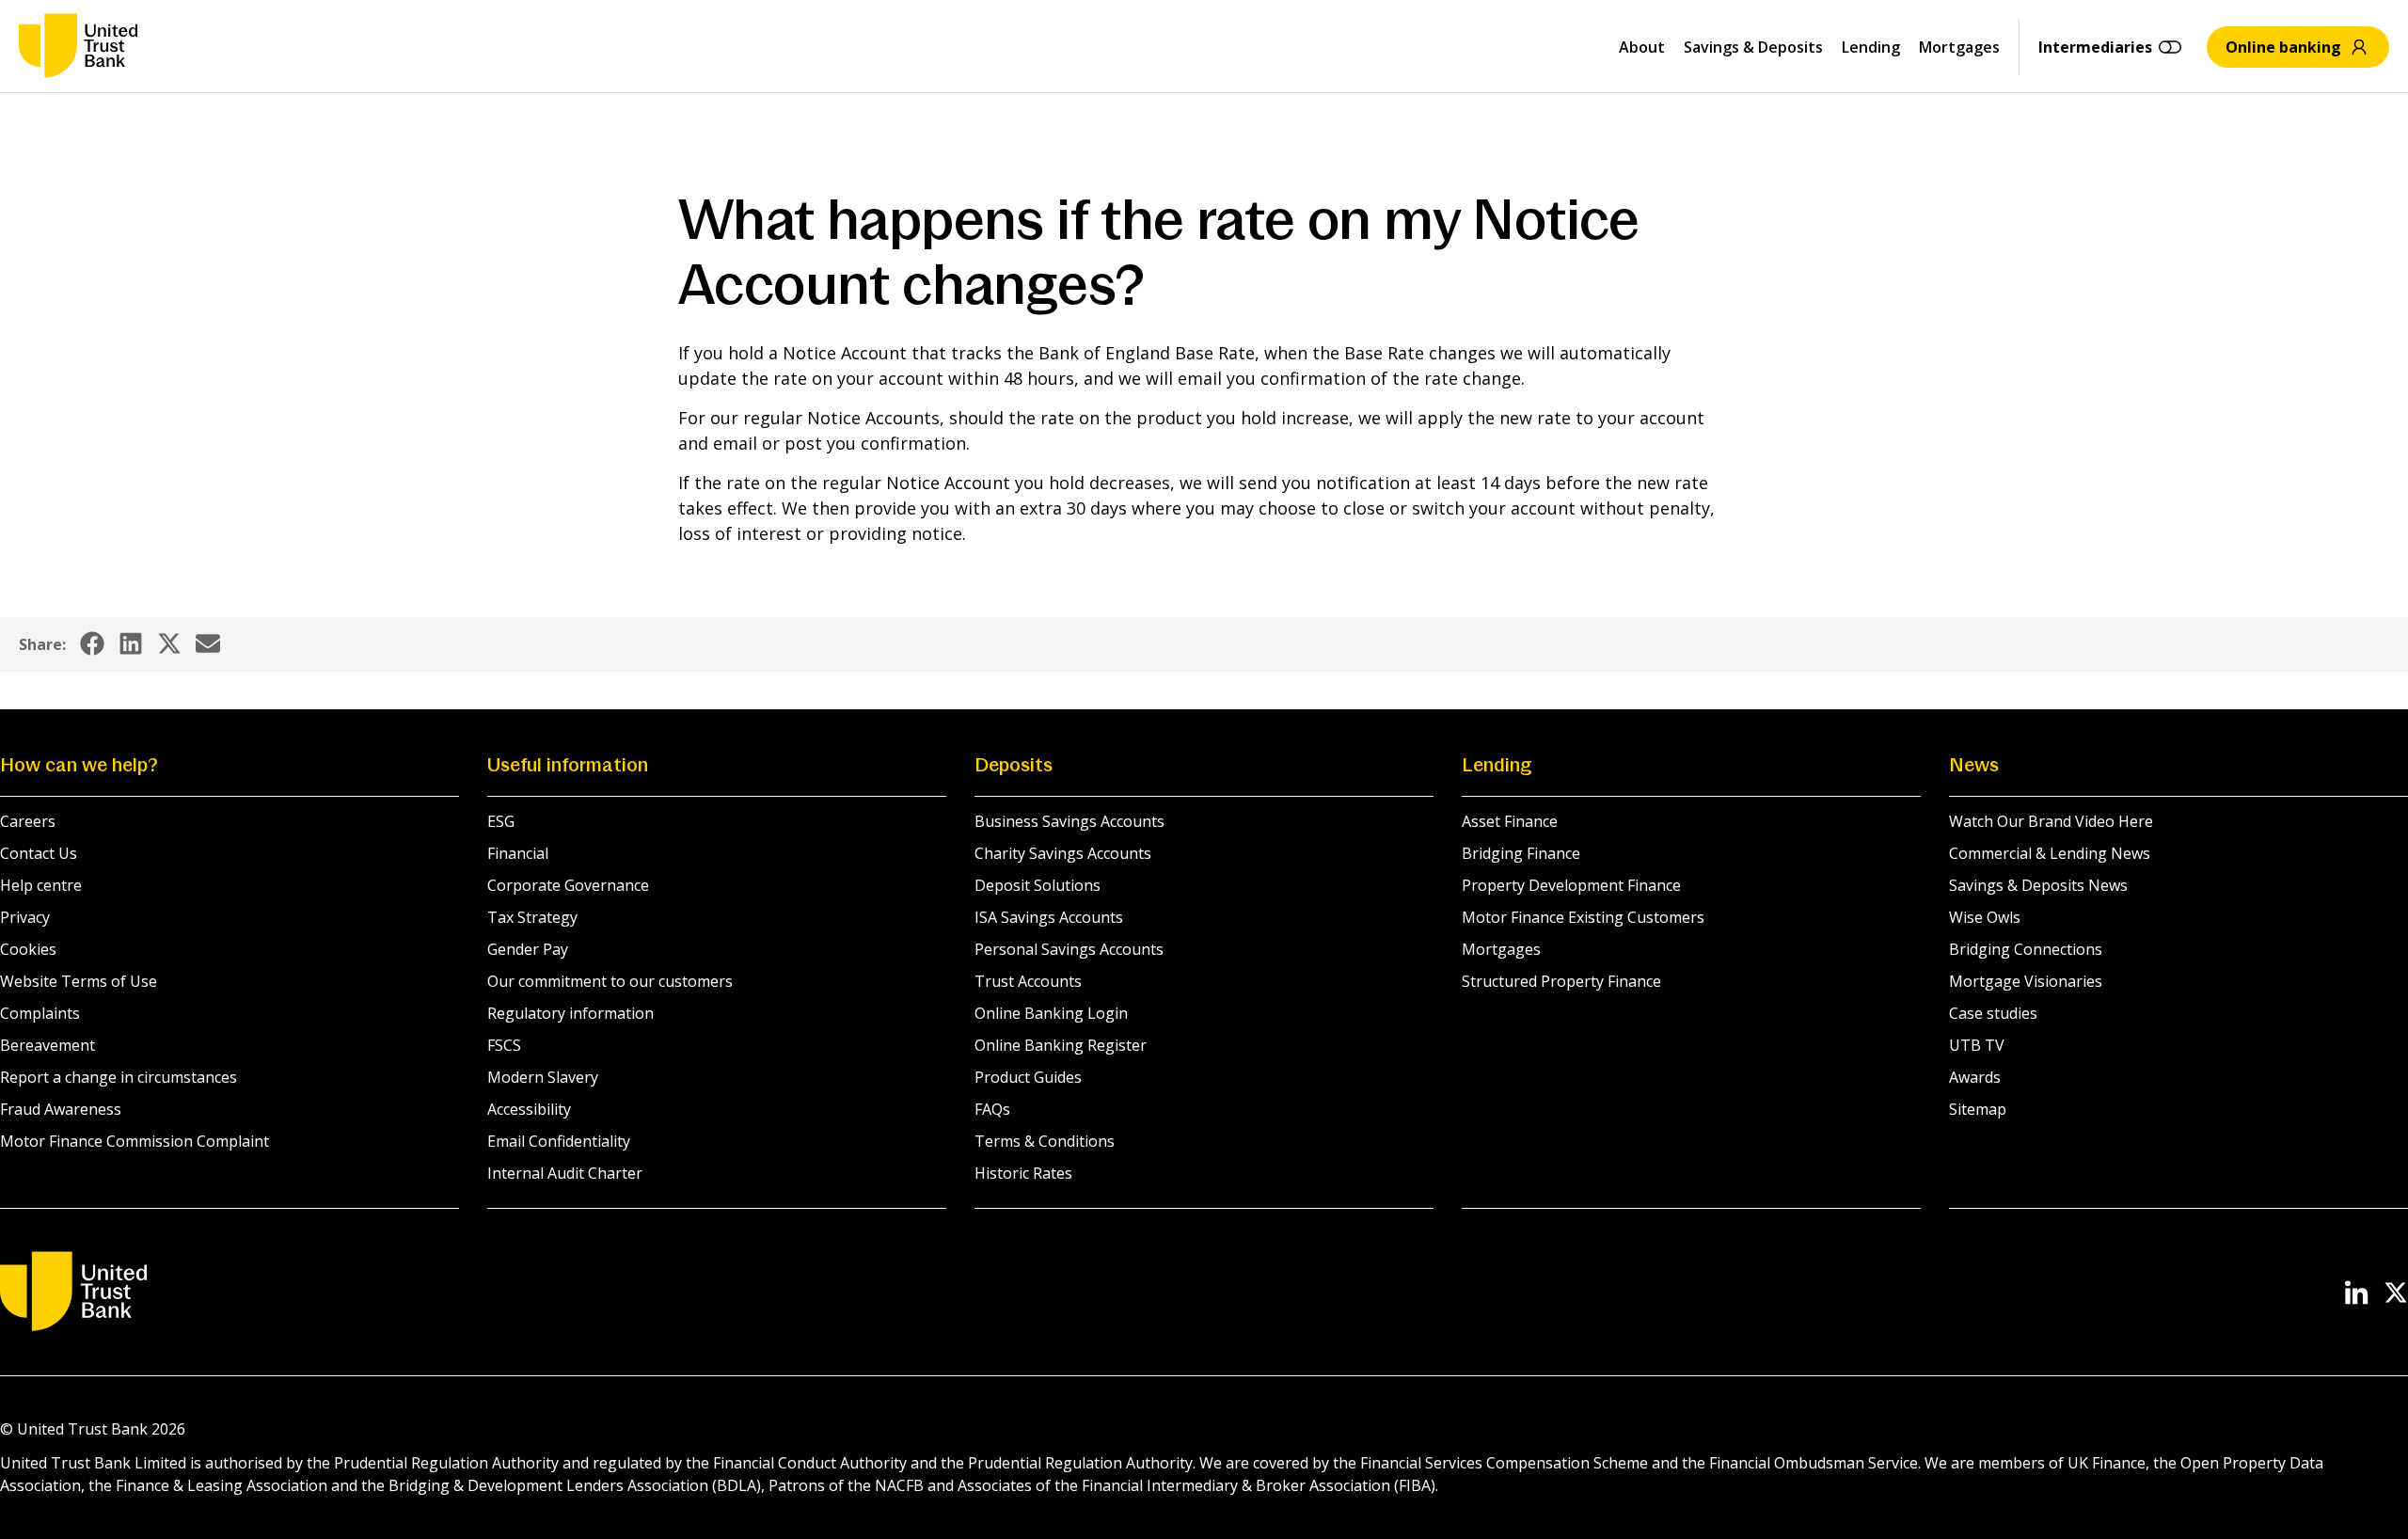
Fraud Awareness (61, 1109)
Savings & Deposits (1753, 47)
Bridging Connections (2026, 949)
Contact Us (39, 853)
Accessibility (529, 1109)
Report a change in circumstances (119, 1077)
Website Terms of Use (79, 981)
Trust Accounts (1028, 981)
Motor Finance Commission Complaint (135, 1141)
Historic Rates (1023, 1173)
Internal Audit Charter (565, 1173)
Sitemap (1978, 1109)
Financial (518, 853)
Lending (1871, 47)
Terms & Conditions (1045, 1141)
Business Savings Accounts (1069, 821)
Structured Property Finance (1561, 981)
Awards (1975, 1077)
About (1642, 47)
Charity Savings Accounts (1063, 853)
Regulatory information (570, 1013)
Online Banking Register (1061, 1045)
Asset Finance (1510, 821)
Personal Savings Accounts (1069, 949)
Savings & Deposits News (2038, 885)
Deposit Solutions (1038, 885)
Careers (28, 821)
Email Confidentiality (559, 1141)
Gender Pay (528, 949)
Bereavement (48, 1045)
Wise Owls (1985, 917)
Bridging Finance (1521, 853)
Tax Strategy (532, 917)
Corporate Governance (568, 885)
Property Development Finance (1571, 885)
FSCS (504, 1045)
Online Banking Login (1051, 1013)
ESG (501, 821)
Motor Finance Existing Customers (1583, 917)
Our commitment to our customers (610, 981)
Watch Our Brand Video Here (2051, 821)
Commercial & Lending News (2050, 853)
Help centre (41, 885)
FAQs (992, 1109)
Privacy (25, 917)
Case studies (1993, 1013)
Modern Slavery (543, 1077)
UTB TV (1977, 1045)
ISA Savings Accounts (1049, 917)
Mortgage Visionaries (2026, 981)
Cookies (28, 949)
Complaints (40, 1013)
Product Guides (1028, 1077)
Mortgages (1959, 47)
